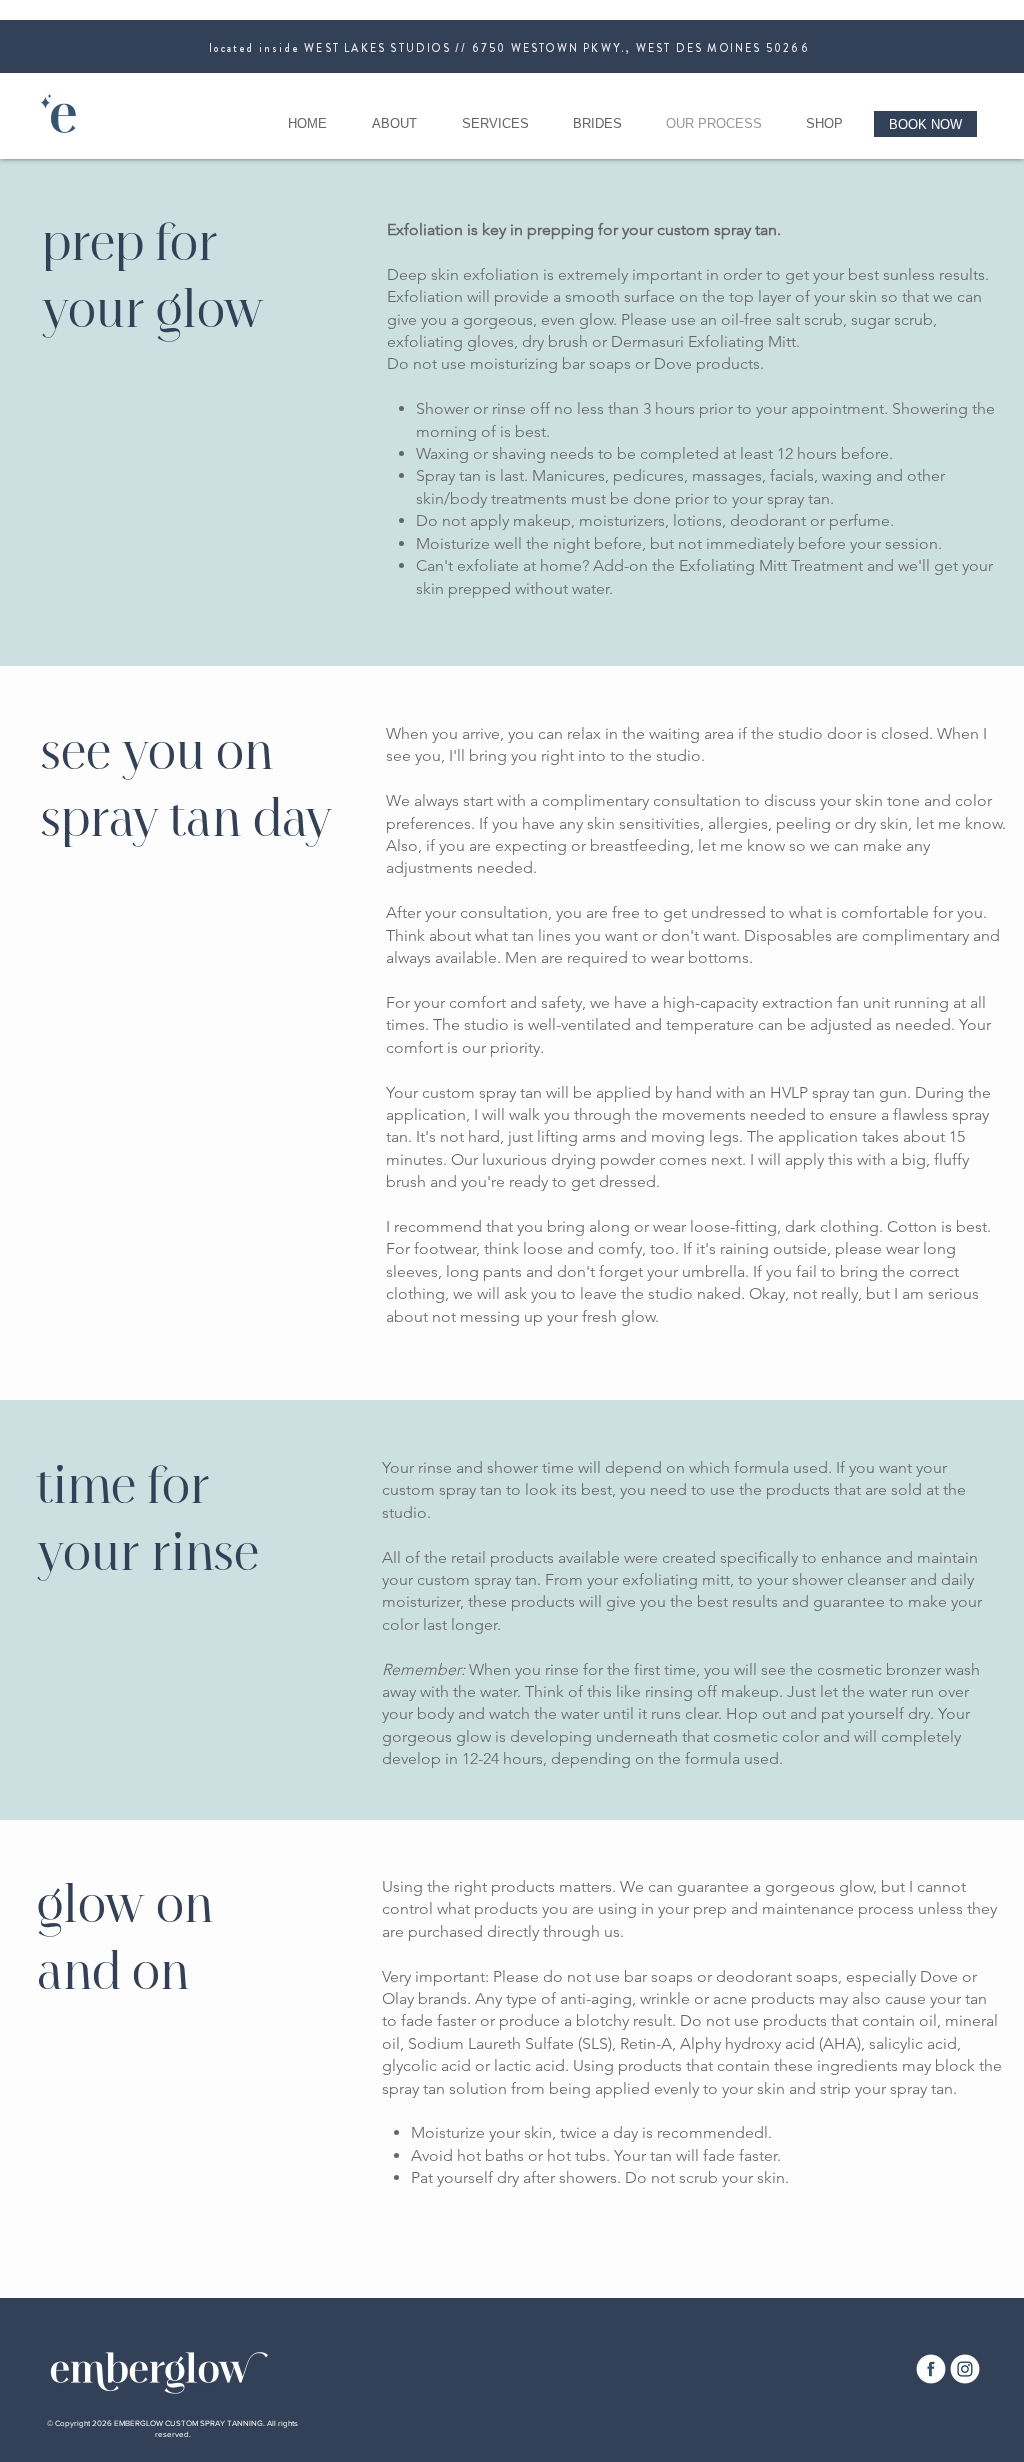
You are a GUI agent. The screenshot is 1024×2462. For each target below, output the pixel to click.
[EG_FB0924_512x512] (931, 2369)
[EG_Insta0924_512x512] (965, 2369)
